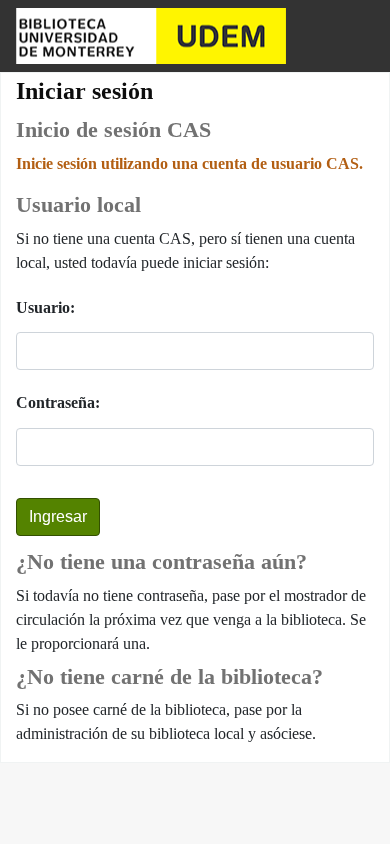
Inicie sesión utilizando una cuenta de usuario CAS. (189, 163)
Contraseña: (58, 402)
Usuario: (45, 307)
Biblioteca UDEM (151, 36)
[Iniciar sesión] (356, 36)
